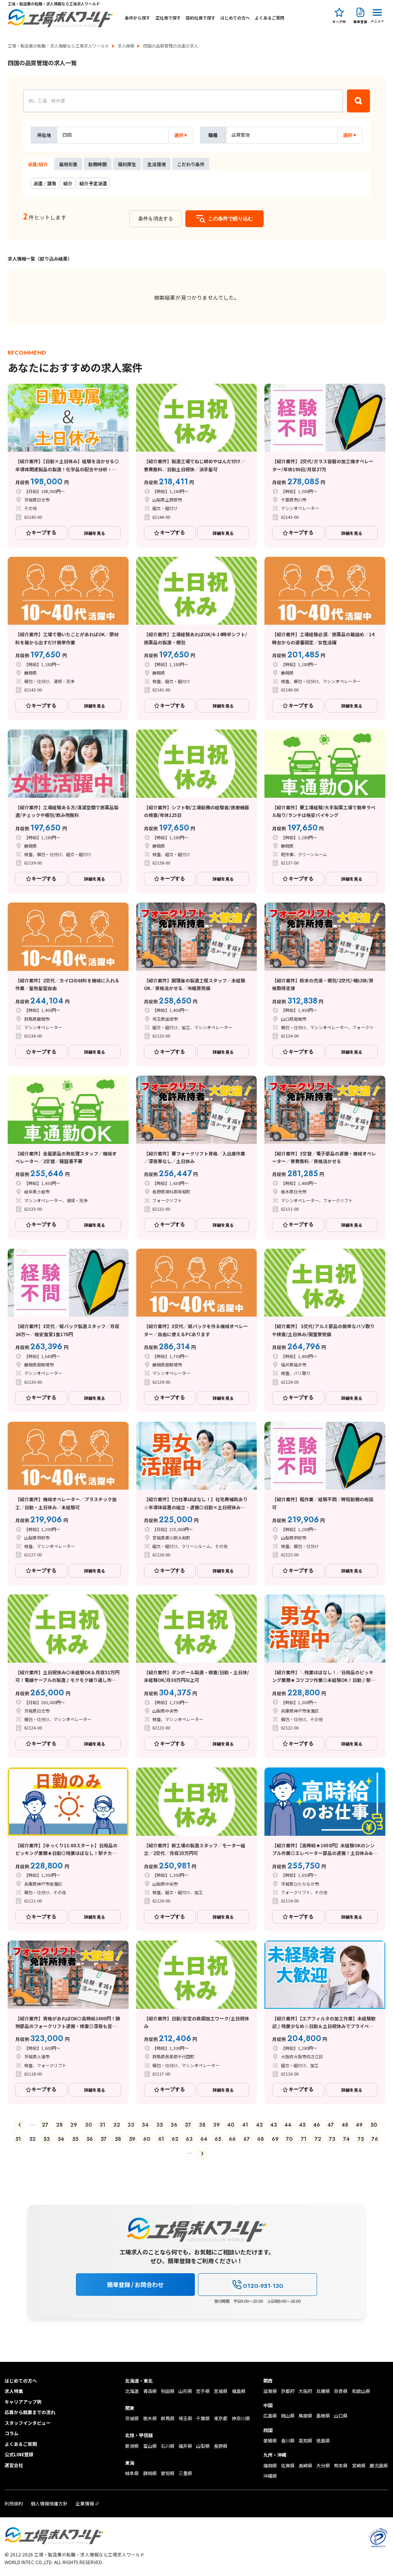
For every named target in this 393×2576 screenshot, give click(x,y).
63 (189, 2139)
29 (74, 2125)
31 (102, 2125)
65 (218, 2139)
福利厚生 (127, 164)
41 (245, 2125)
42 (259, 2125)
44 (288, 2125)
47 (331, 2125)
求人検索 (126, 46)
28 (59, 2125)
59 (132, 2139)
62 (175, 2139)
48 (345, 2125)
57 (104, 2139)
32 (117, 2125)
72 (318, 2139)
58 (118, 2139)
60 (147, 2139)
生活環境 (157, 164)
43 (274, 2125)
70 (289, 2139)
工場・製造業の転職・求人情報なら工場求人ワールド (58, 46)
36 (174, 2125)
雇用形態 (68, 164)
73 (332, 2139)
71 (304, 2139)
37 (188, 2125)
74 (346, 2139)
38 (202, 2125)
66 (232, 2139)
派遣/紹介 (38, 164)
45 (302, 2125)
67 (247, 2139)
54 (61, 2139)
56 (90, 2139)
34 (145, 2125)
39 (216, 2125)
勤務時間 (97, 164)
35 (159, 2125)
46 (317, 2125)
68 (261, 2139)
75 (361, 2139)
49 (359, 2125)
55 (75, 2139)
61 (161, 2139)
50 (374, 2125)
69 (275, 2139)
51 (18, 2139)
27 (45, 2125)
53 (47, 2139)
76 (375, 2139)
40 (231, 2125)
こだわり (191, 164)
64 (204, 2139)
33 (131, 2125)
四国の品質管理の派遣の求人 (171, 46)
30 (88, 2125)
